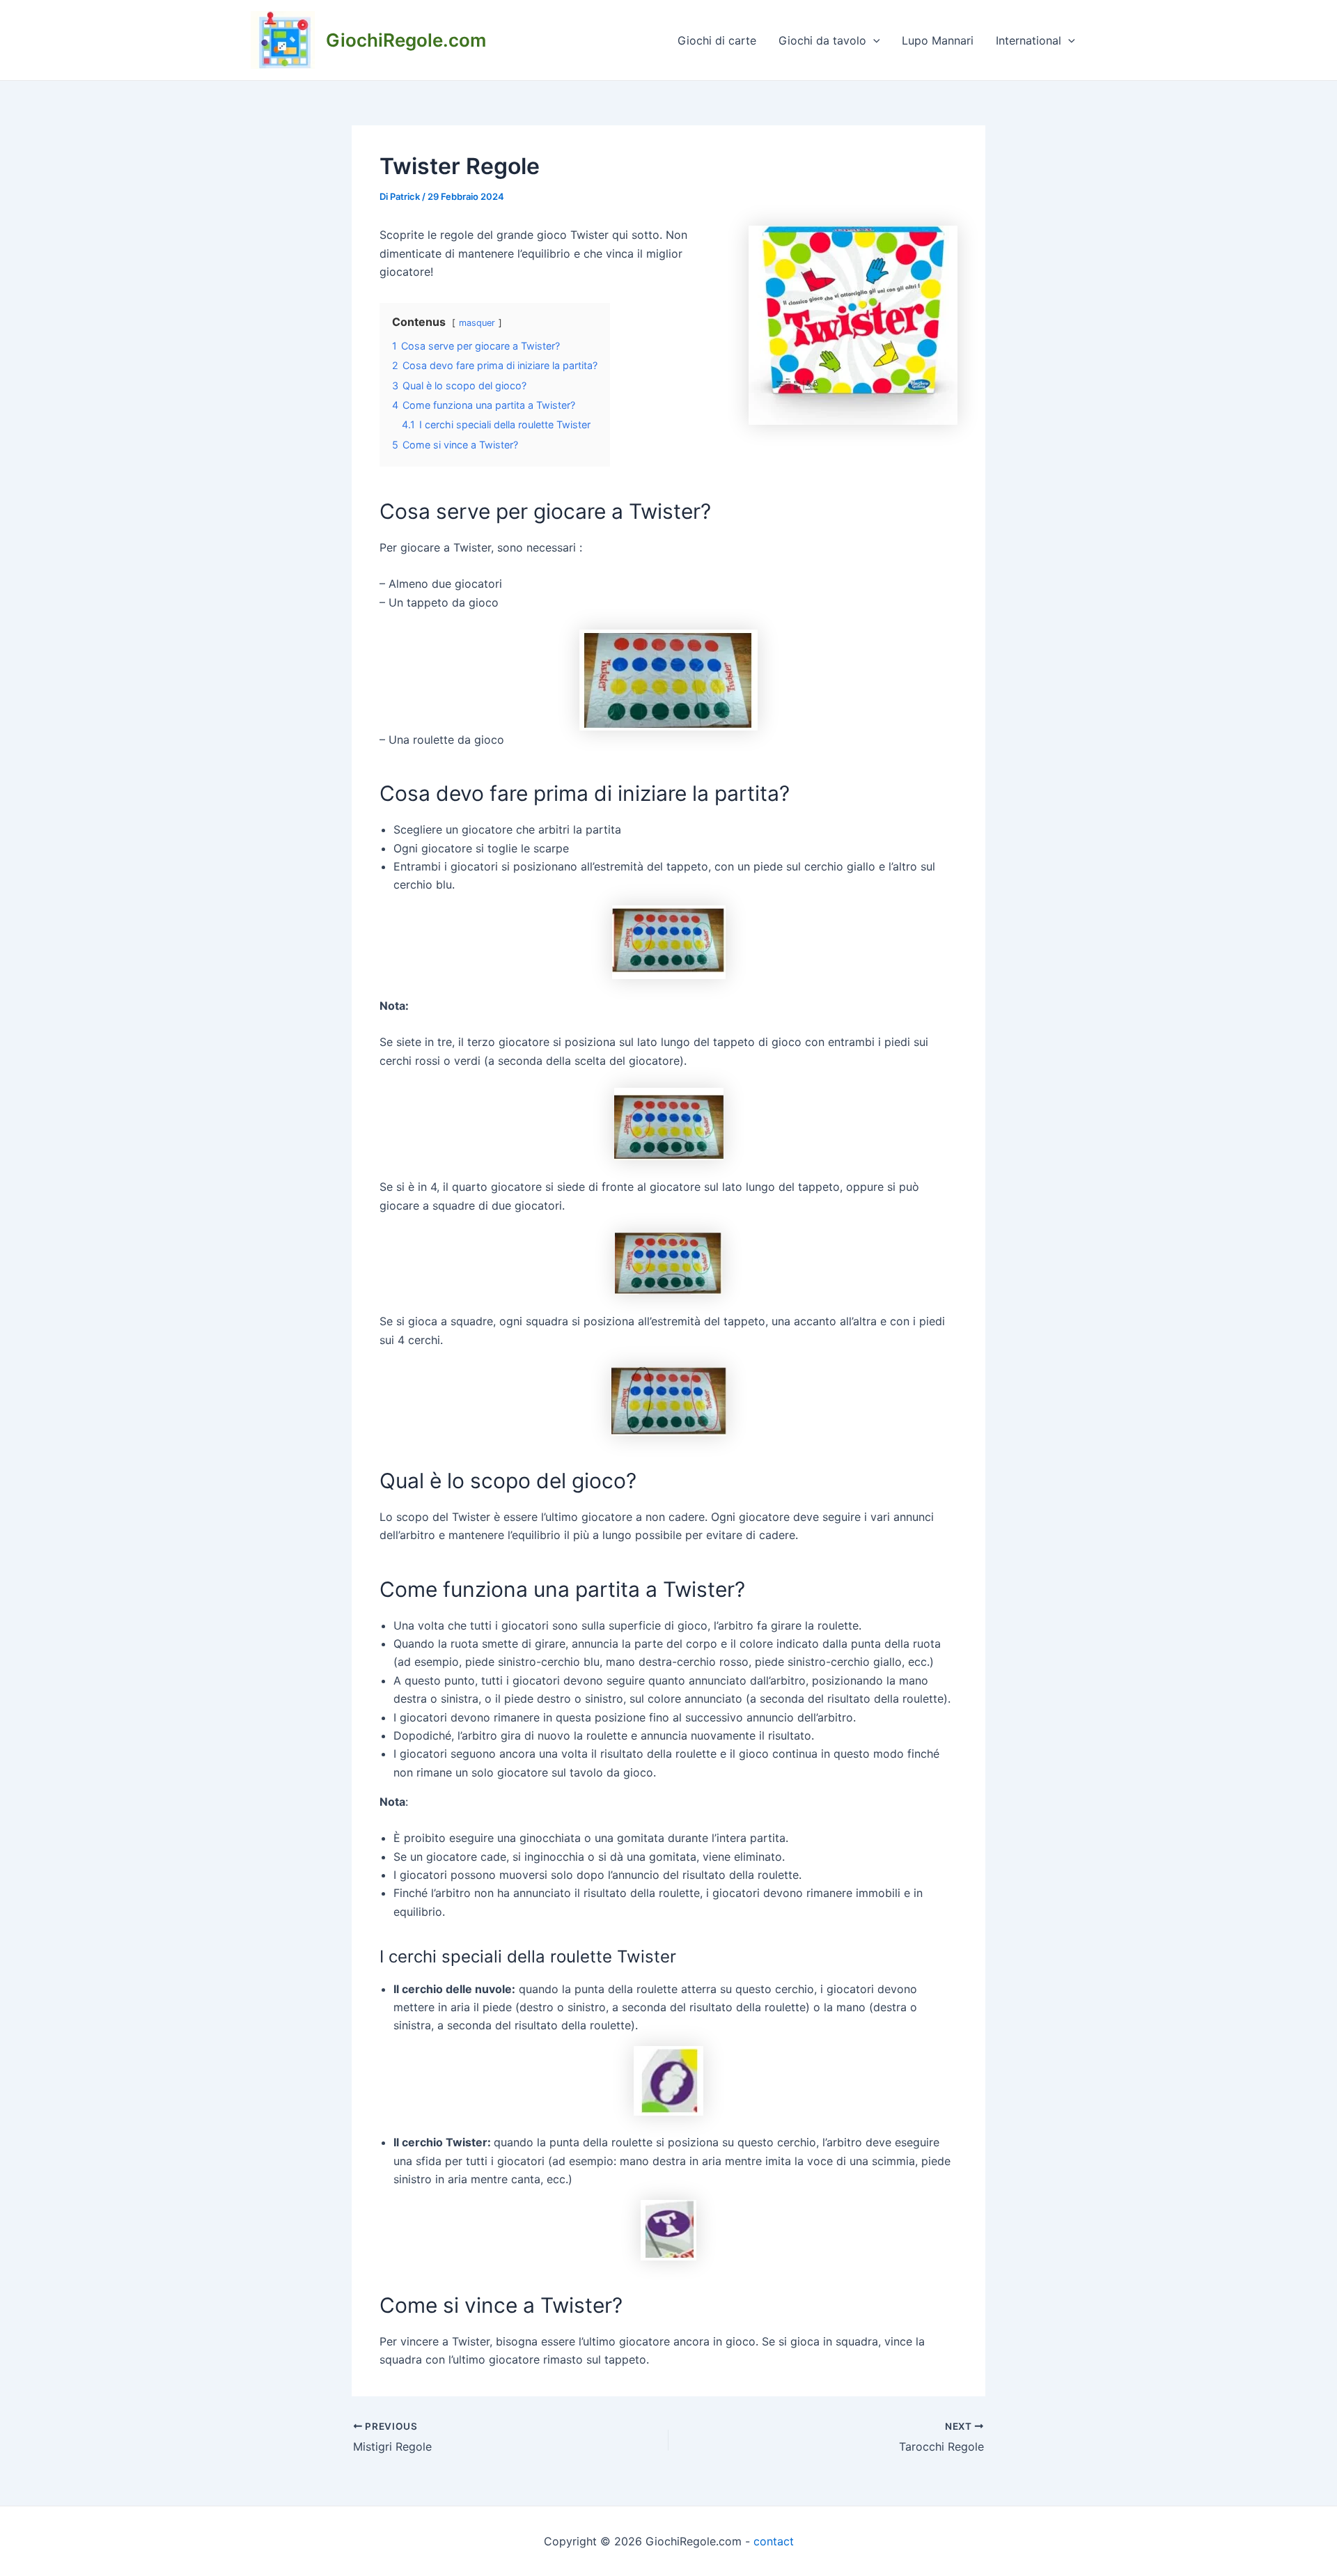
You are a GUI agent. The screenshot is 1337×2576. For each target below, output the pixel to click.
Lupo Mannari (938, 40)
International (1029, 40)
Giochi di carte (717, 40)
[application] (873, 40)
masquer (477, 323)
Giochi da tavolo (822, 40)
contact (774, 2541)
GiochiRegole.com (406, 40)
